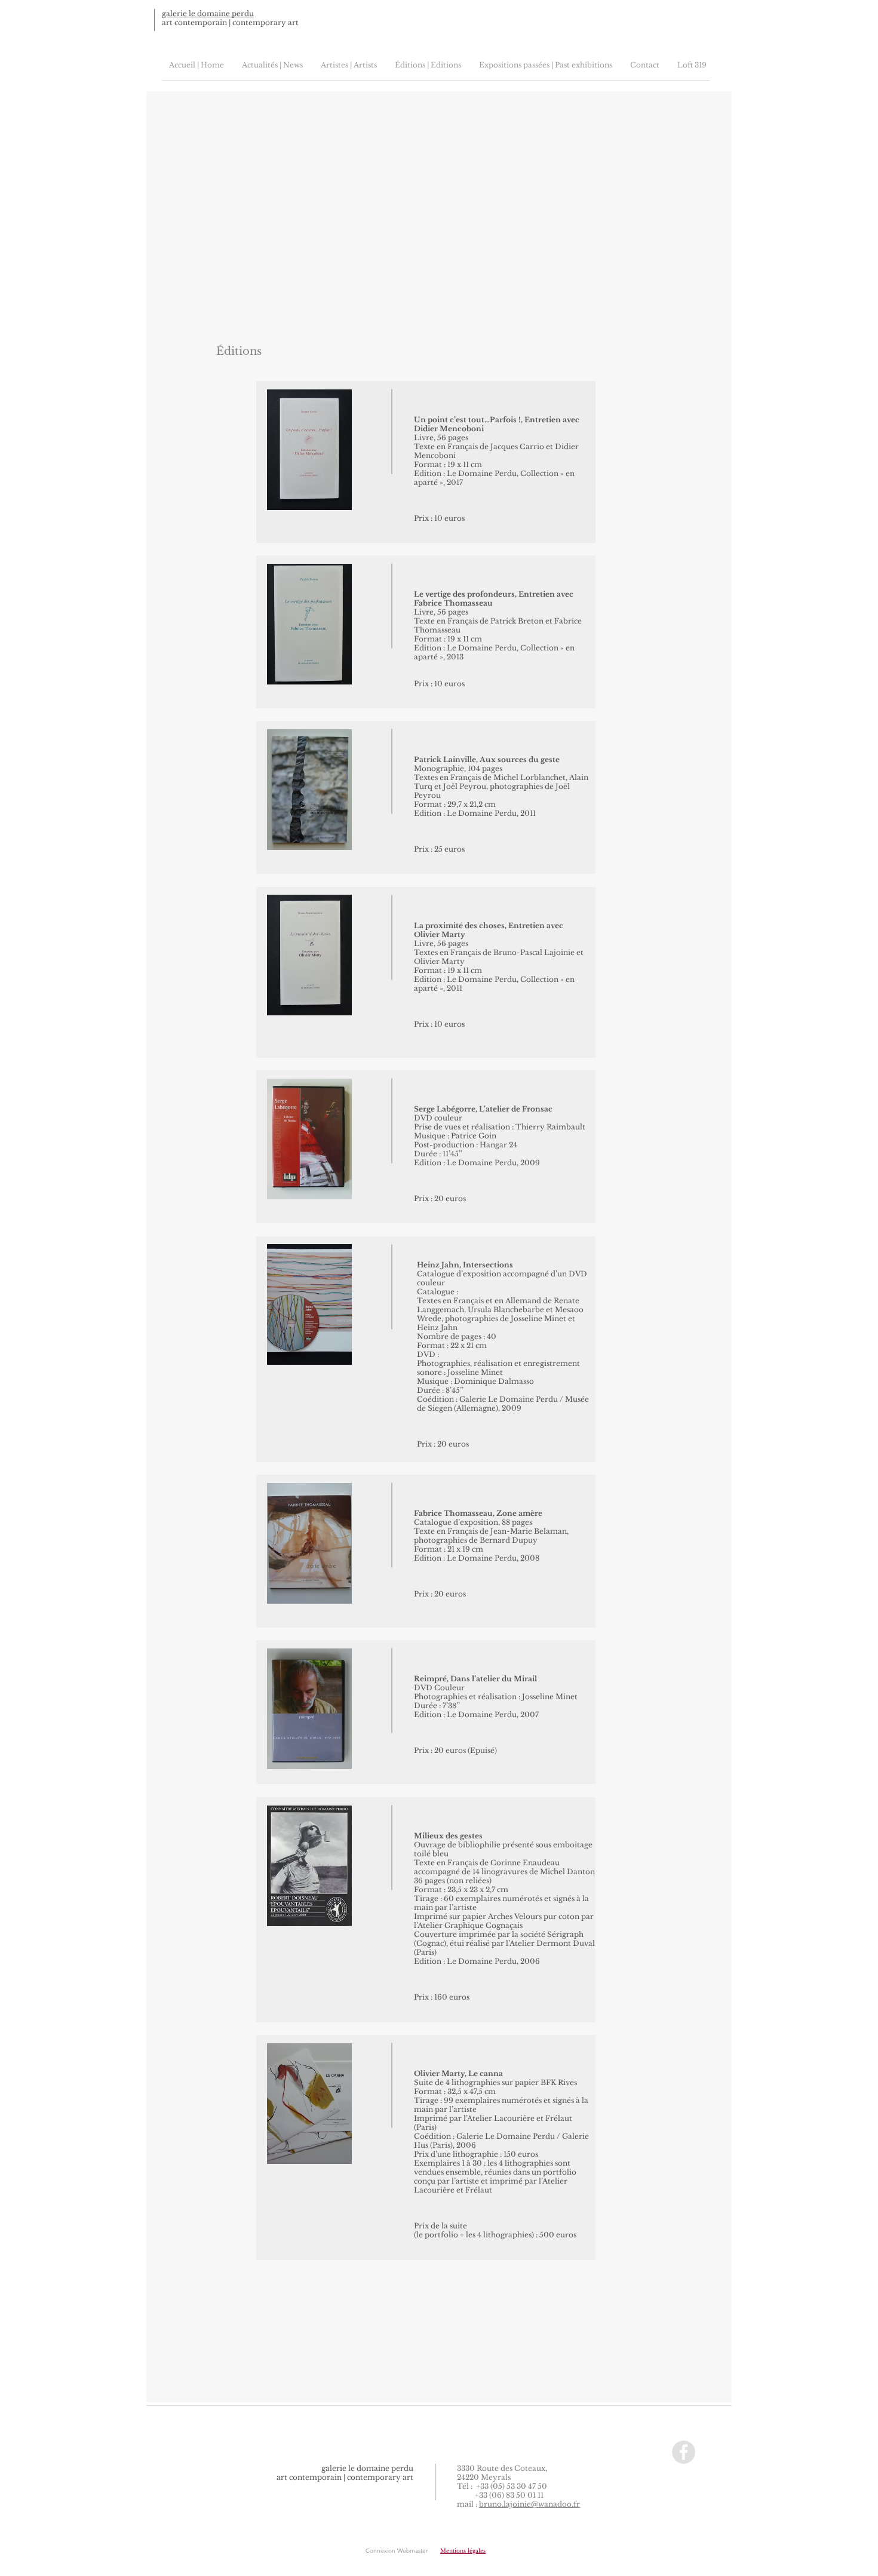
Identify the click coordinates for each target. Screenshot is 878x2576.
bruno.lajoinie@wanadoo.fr (529, 2504)
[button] (463, 2551)
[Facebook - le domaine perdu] (684, 2452)
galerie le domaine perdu (208, 13)
